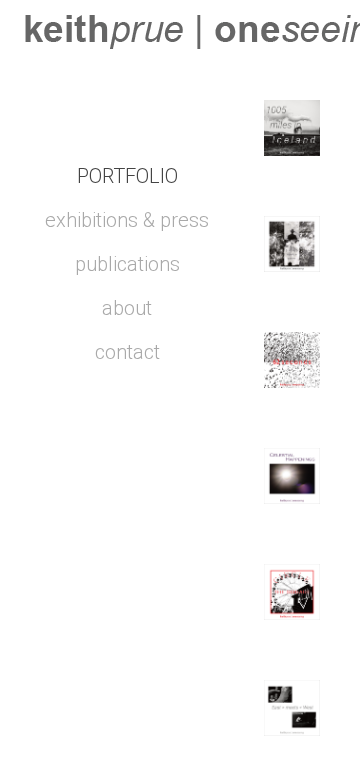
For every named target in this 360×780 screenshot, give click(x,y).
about (127, 308)
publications (127, 264)
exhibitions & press (127, 220)
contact (127, 352)
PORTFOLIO (127, 176)
